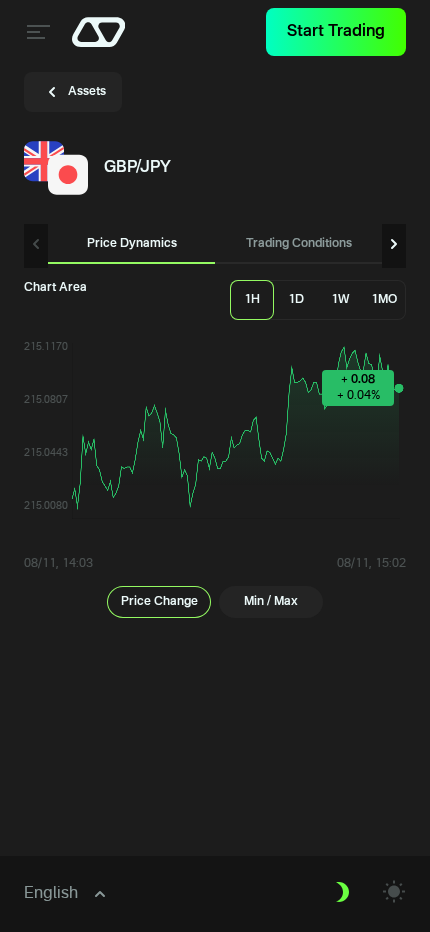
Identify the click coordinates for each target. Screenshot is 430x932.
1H (252, 300)
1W (340, 300)
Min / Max (271, 602)
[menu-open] (36, 32)
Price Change (159, 602)
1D (296, 300)
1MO (384, 300)
